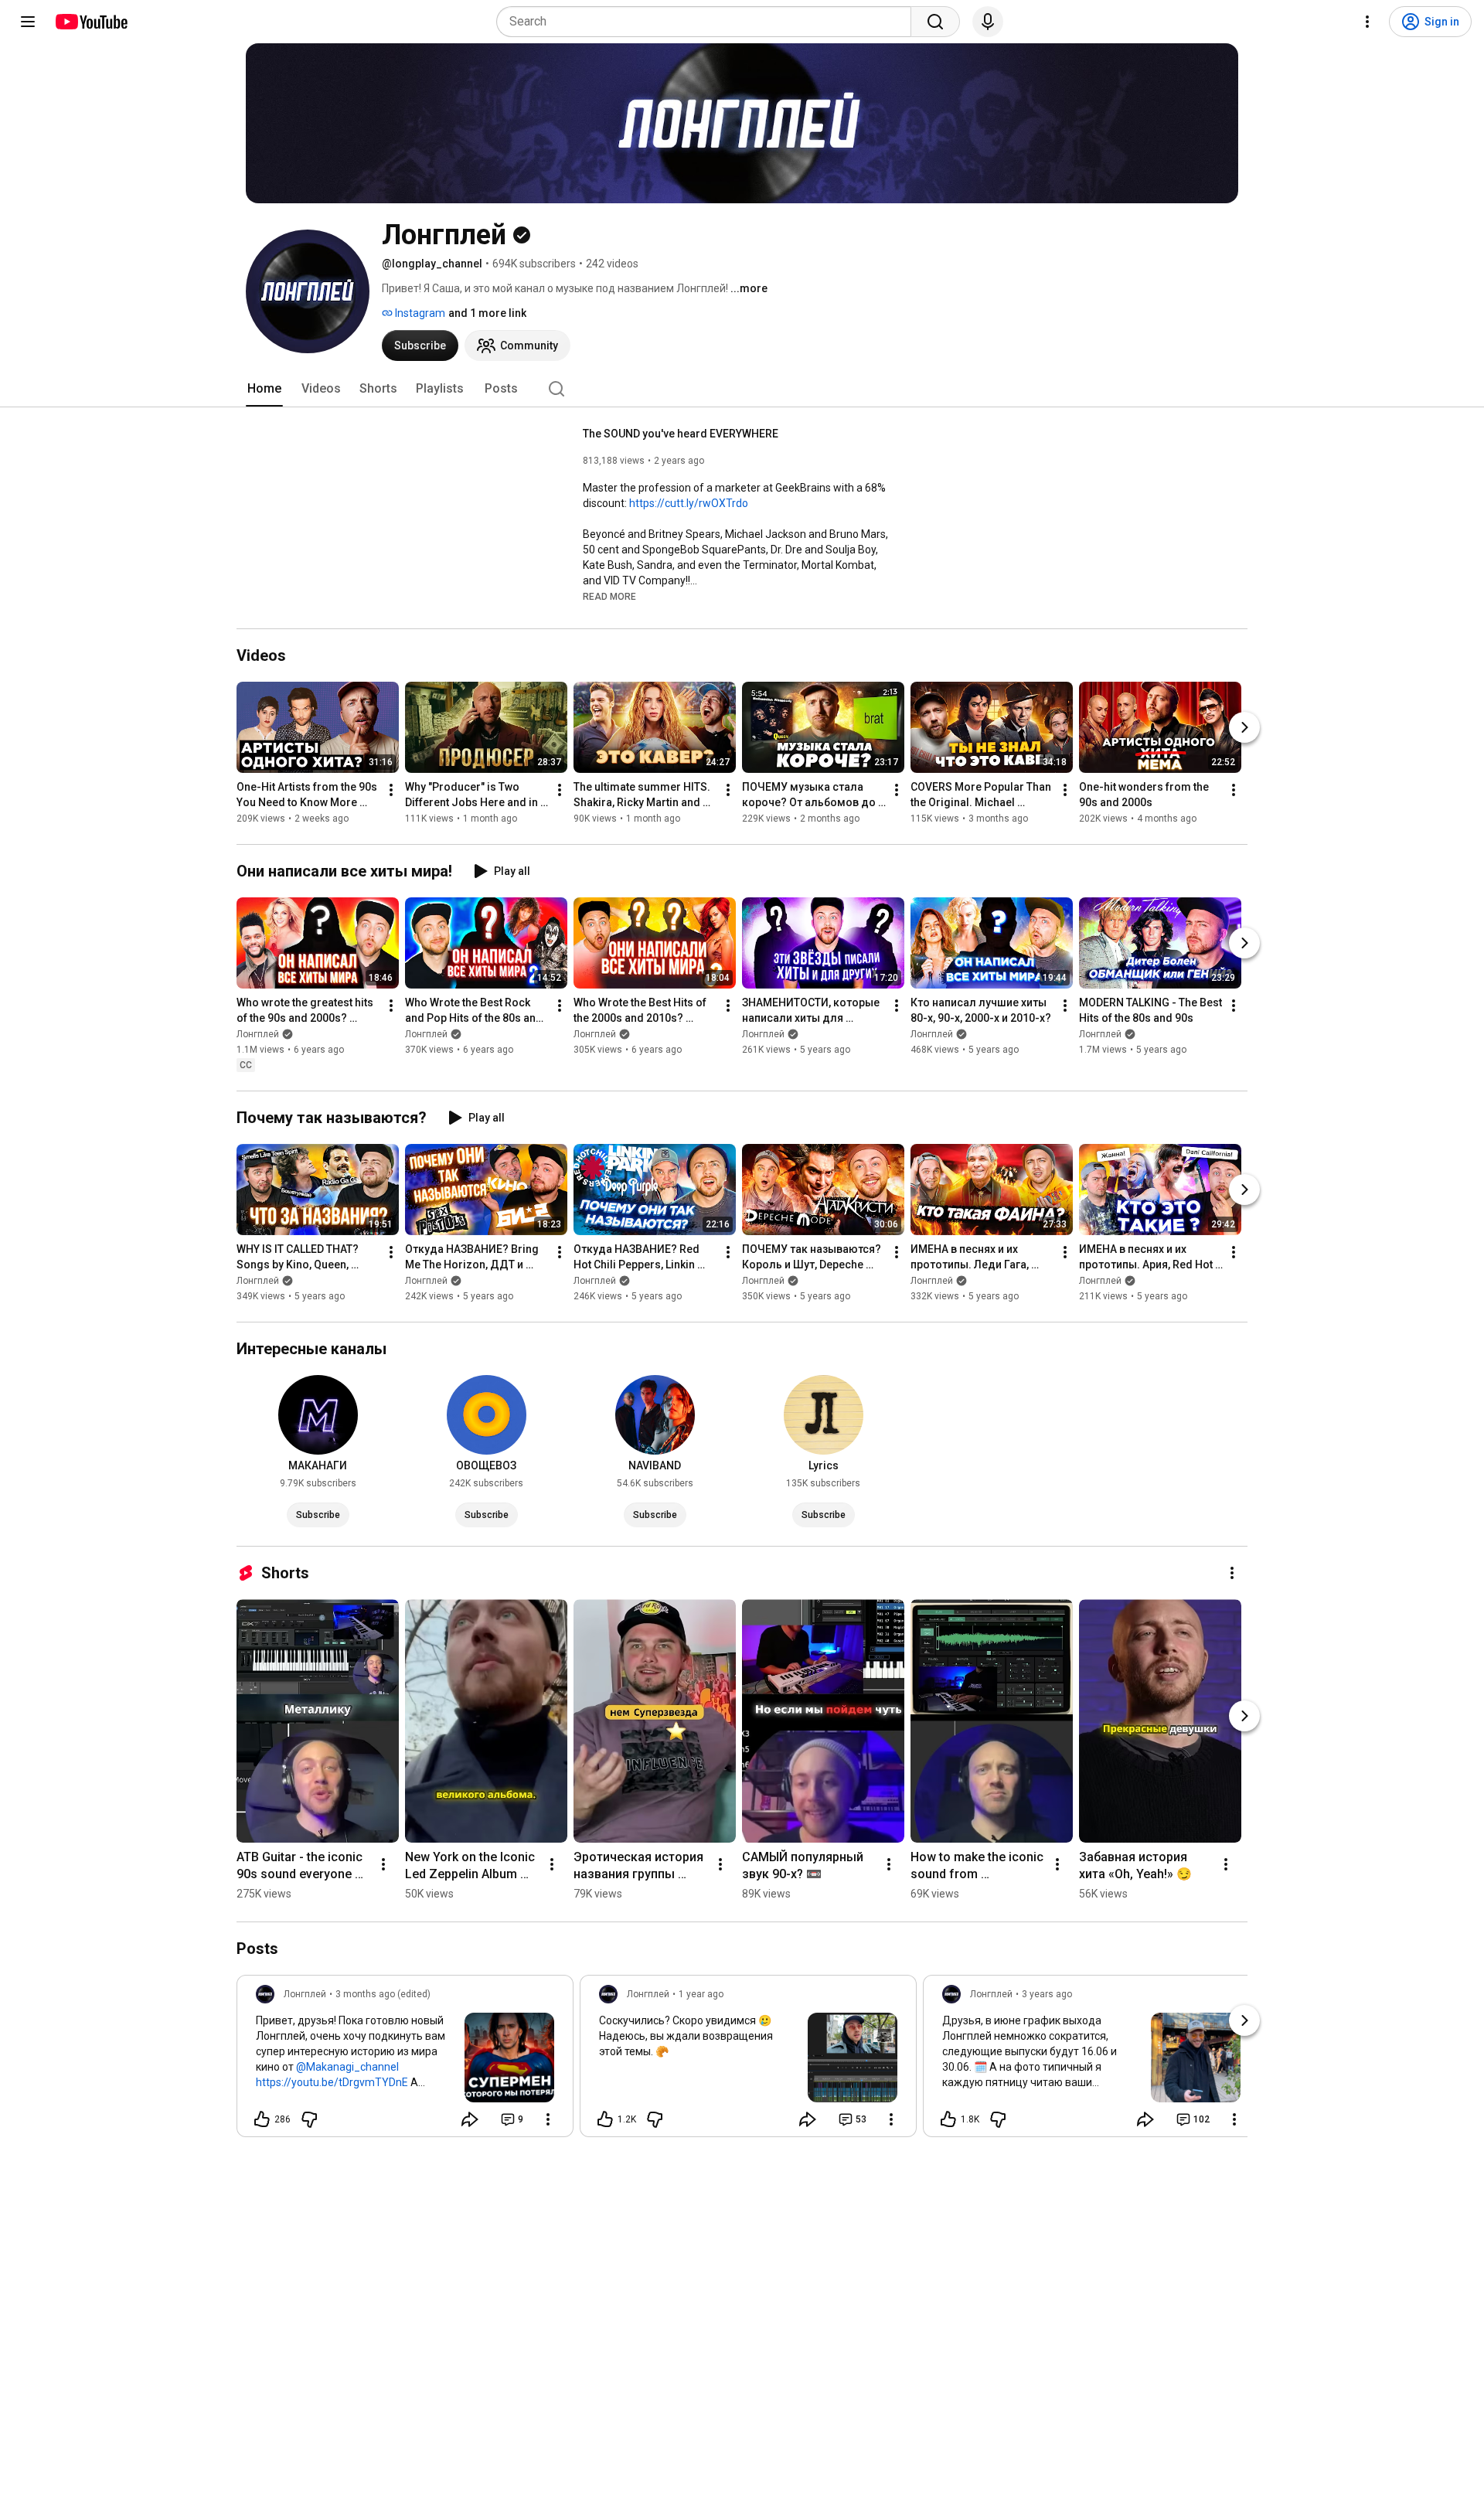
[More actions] (391, 790)
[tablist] (742, 389)
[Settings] (1367, 22)
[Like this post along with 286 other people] (262, 2119)
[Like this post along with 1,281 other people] (605, 2119)
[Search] (935, 22)
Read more (609, 597)
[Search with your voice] (988, 22)
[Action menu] (548, 2119)
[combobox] (708, 22)
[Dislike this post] (309, 2119)
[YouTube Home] (91, 22)
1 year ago (701, 1994)
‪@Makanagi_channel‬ (347, 2067)
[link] (405, 2061)
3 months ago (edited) (383, 1994)
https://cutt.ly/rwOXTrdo (689, 503)
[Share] (470, 2119)
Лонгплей (258, 1034)
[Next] (1244, 727)
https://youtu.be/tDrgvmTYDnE (332, 2082)
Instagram (419, 313)
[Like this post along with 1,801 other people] (948, 2119)
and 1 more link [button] (487, 313)
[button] (609, 596)
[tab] (264, 389)
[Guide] (28, 22)
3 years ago (1047, 1994)
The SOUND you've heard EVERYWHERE (681, 434)
